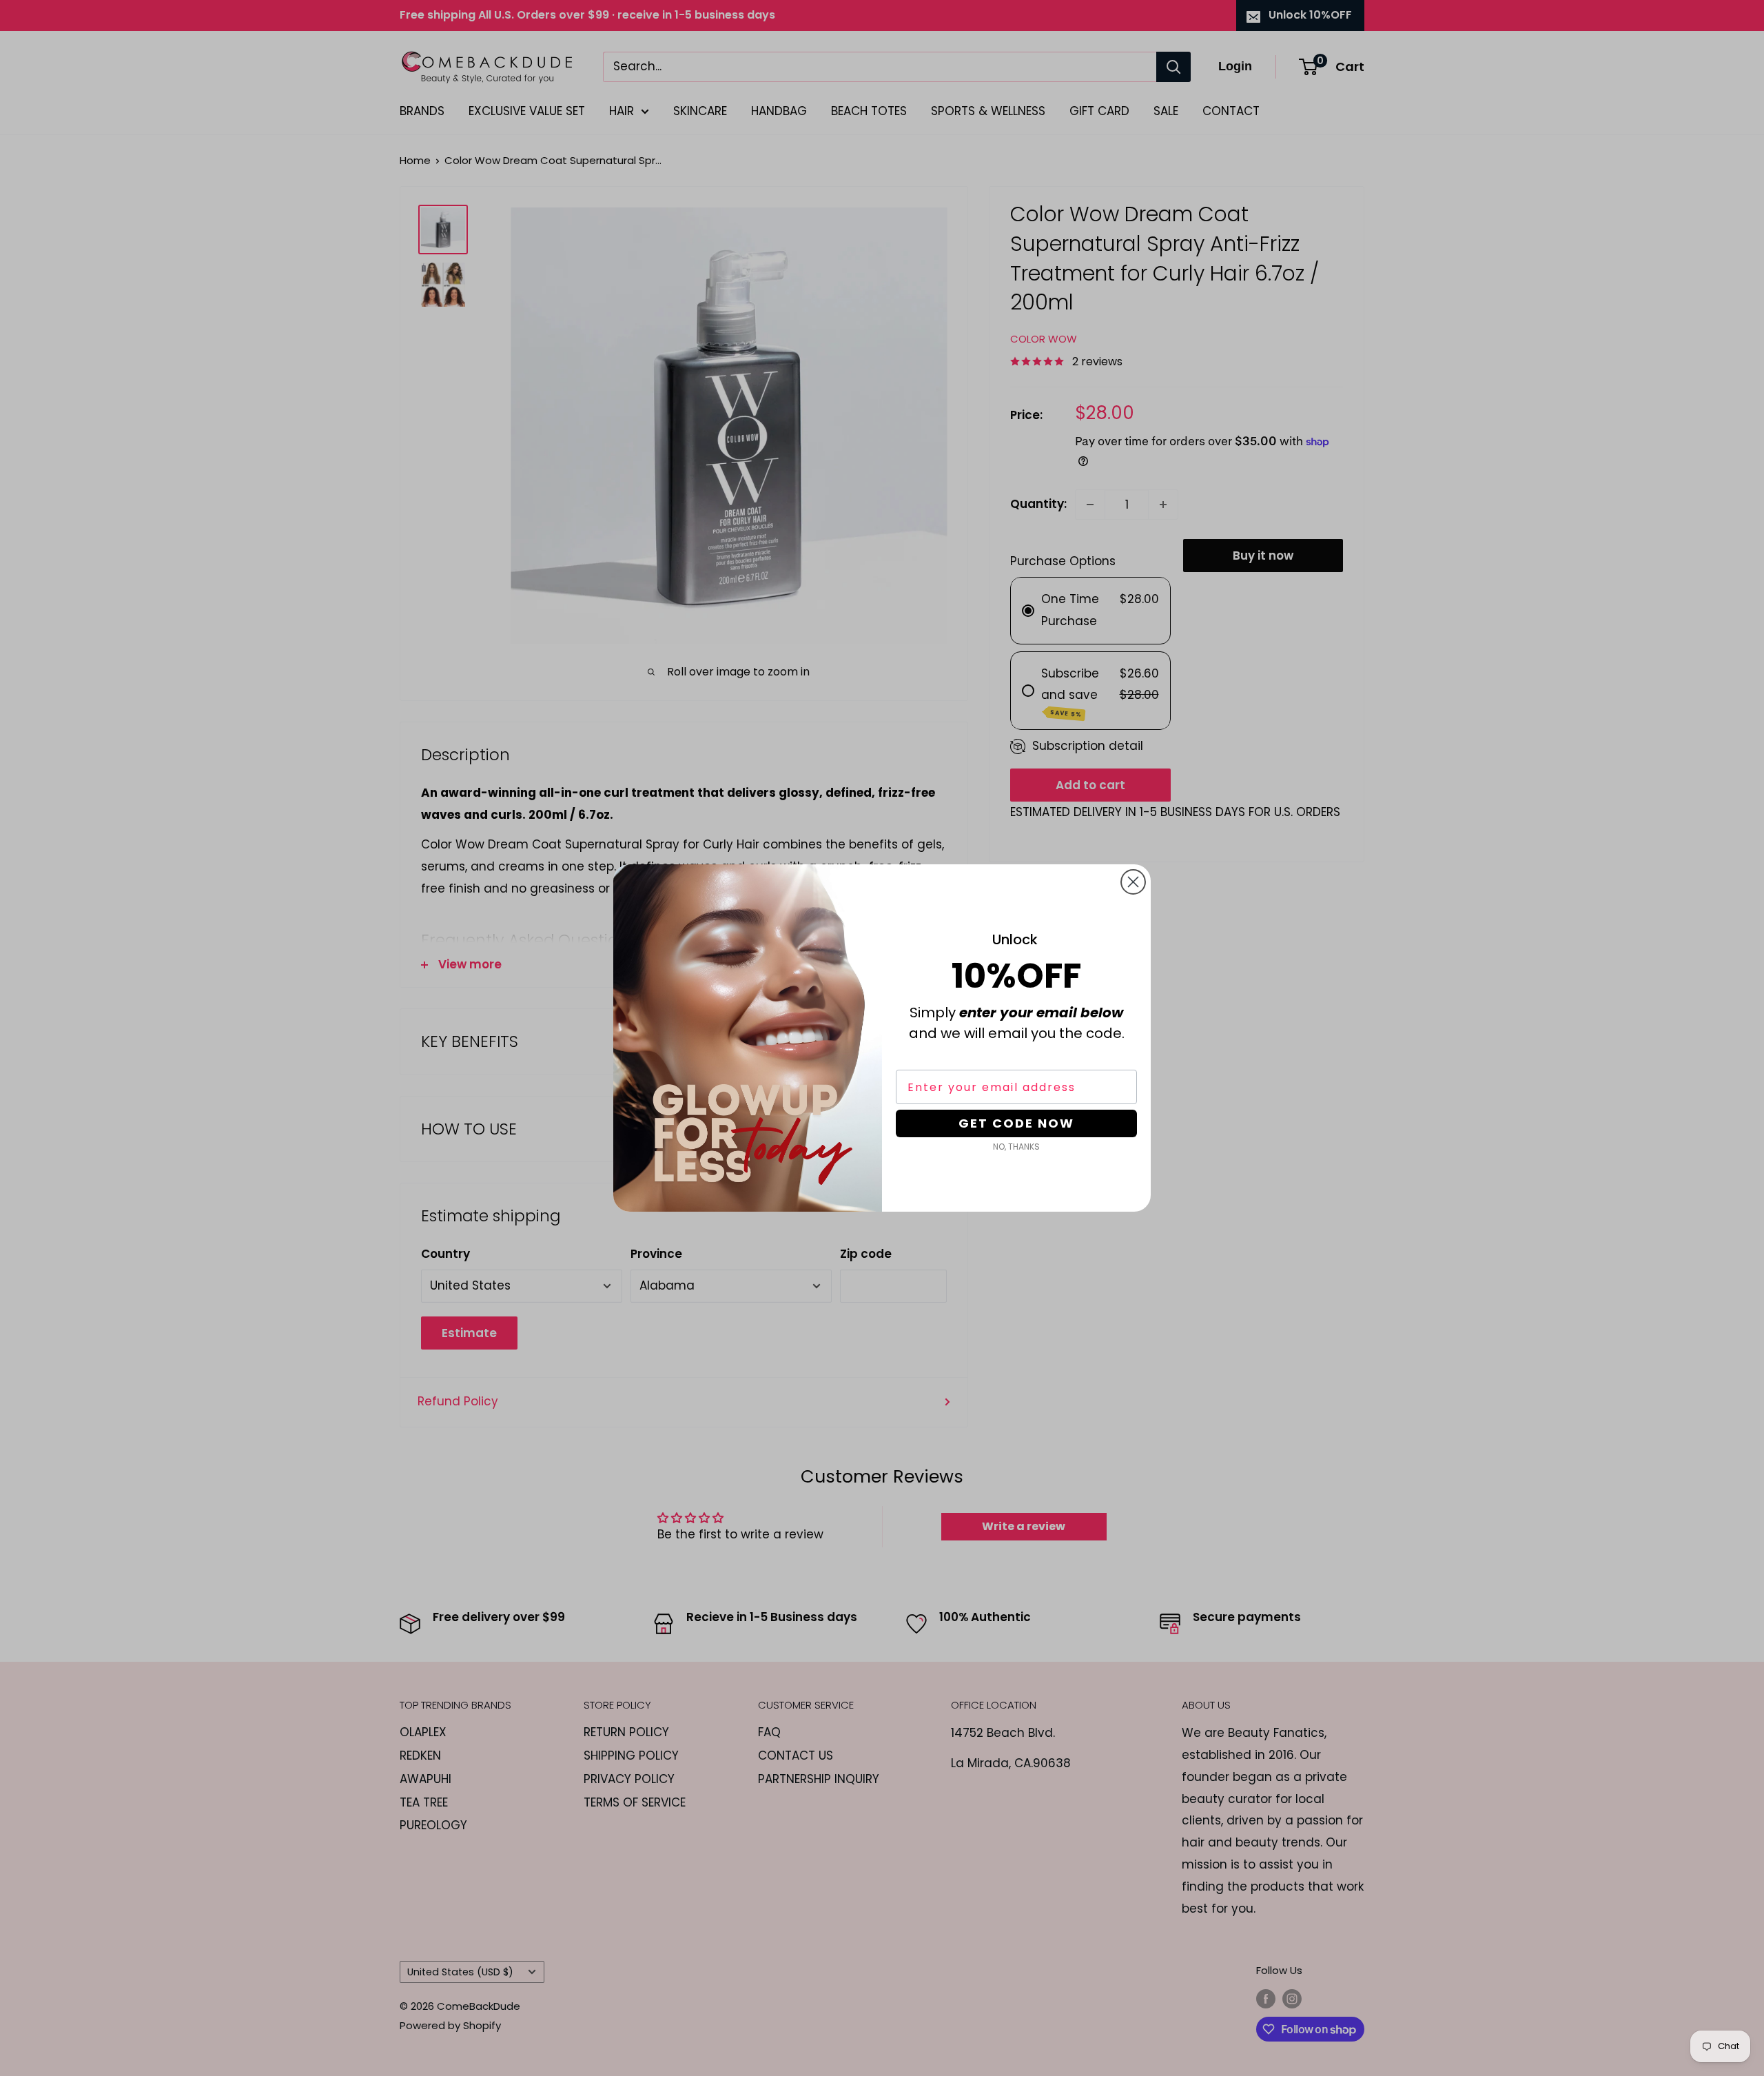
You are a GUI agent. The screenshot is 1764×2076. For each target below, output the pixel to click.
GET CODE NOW (1016, 1123)
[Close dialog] (1133, 882)
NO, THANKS (1016, 1147)
